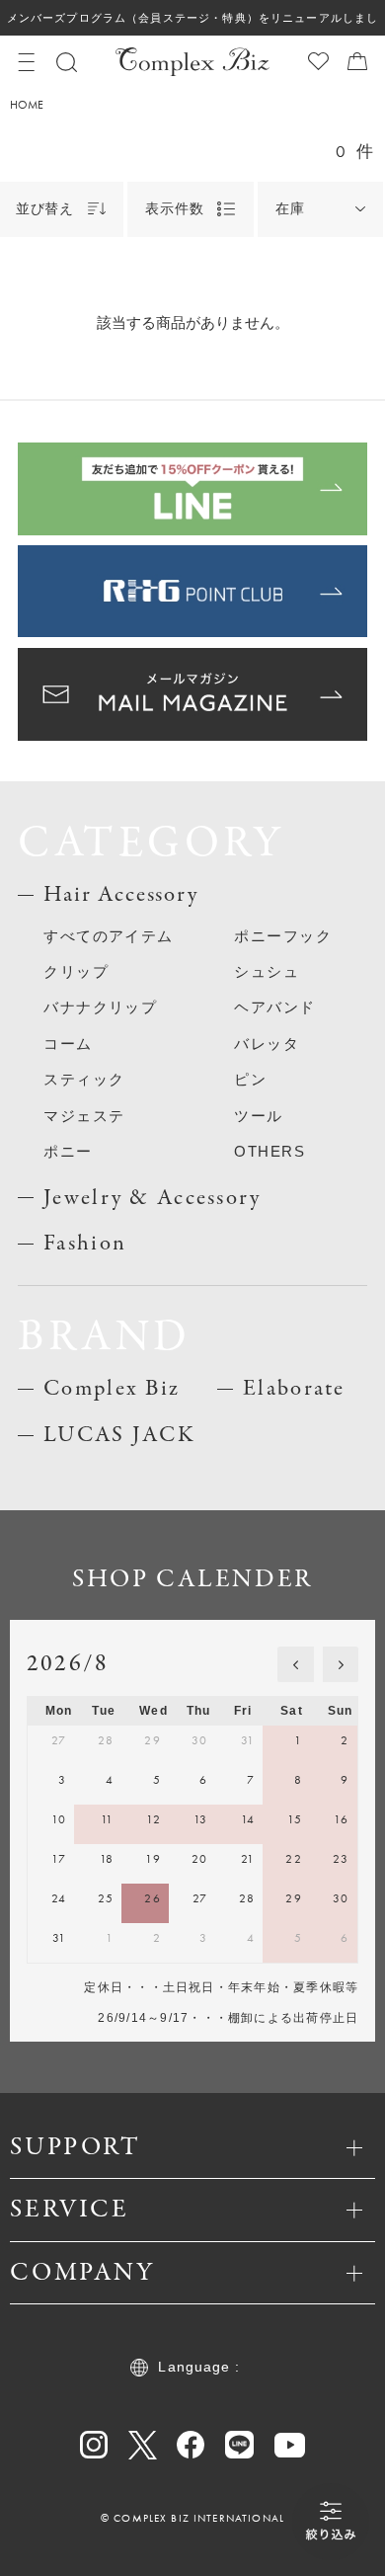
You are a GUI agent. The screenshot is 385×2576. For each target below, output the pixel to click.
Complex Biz (112, 1389)
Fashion (85, 1244)
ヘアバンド (274, 1007)
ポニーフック (283, 936)
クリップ (76, 972)
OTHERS (269, 1152)
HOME (27, 105)
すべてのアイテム (109, 936)
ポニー (68, 1152)
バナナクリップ (100, 1007)
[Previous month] (295, 1664)
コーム (68, 1044)
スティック (84, 1080)
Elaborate (294, 1389)
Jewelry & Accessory (152, 1198)
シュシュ (267, 972)
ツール (258, 1116)
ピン (250, 1080)
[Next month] (341, 1664)
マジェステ (84, 1116)
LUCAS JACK (119, 1435)
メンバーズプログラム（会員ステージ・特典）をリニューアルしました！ (192, 24)
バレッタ (267, 1044)
